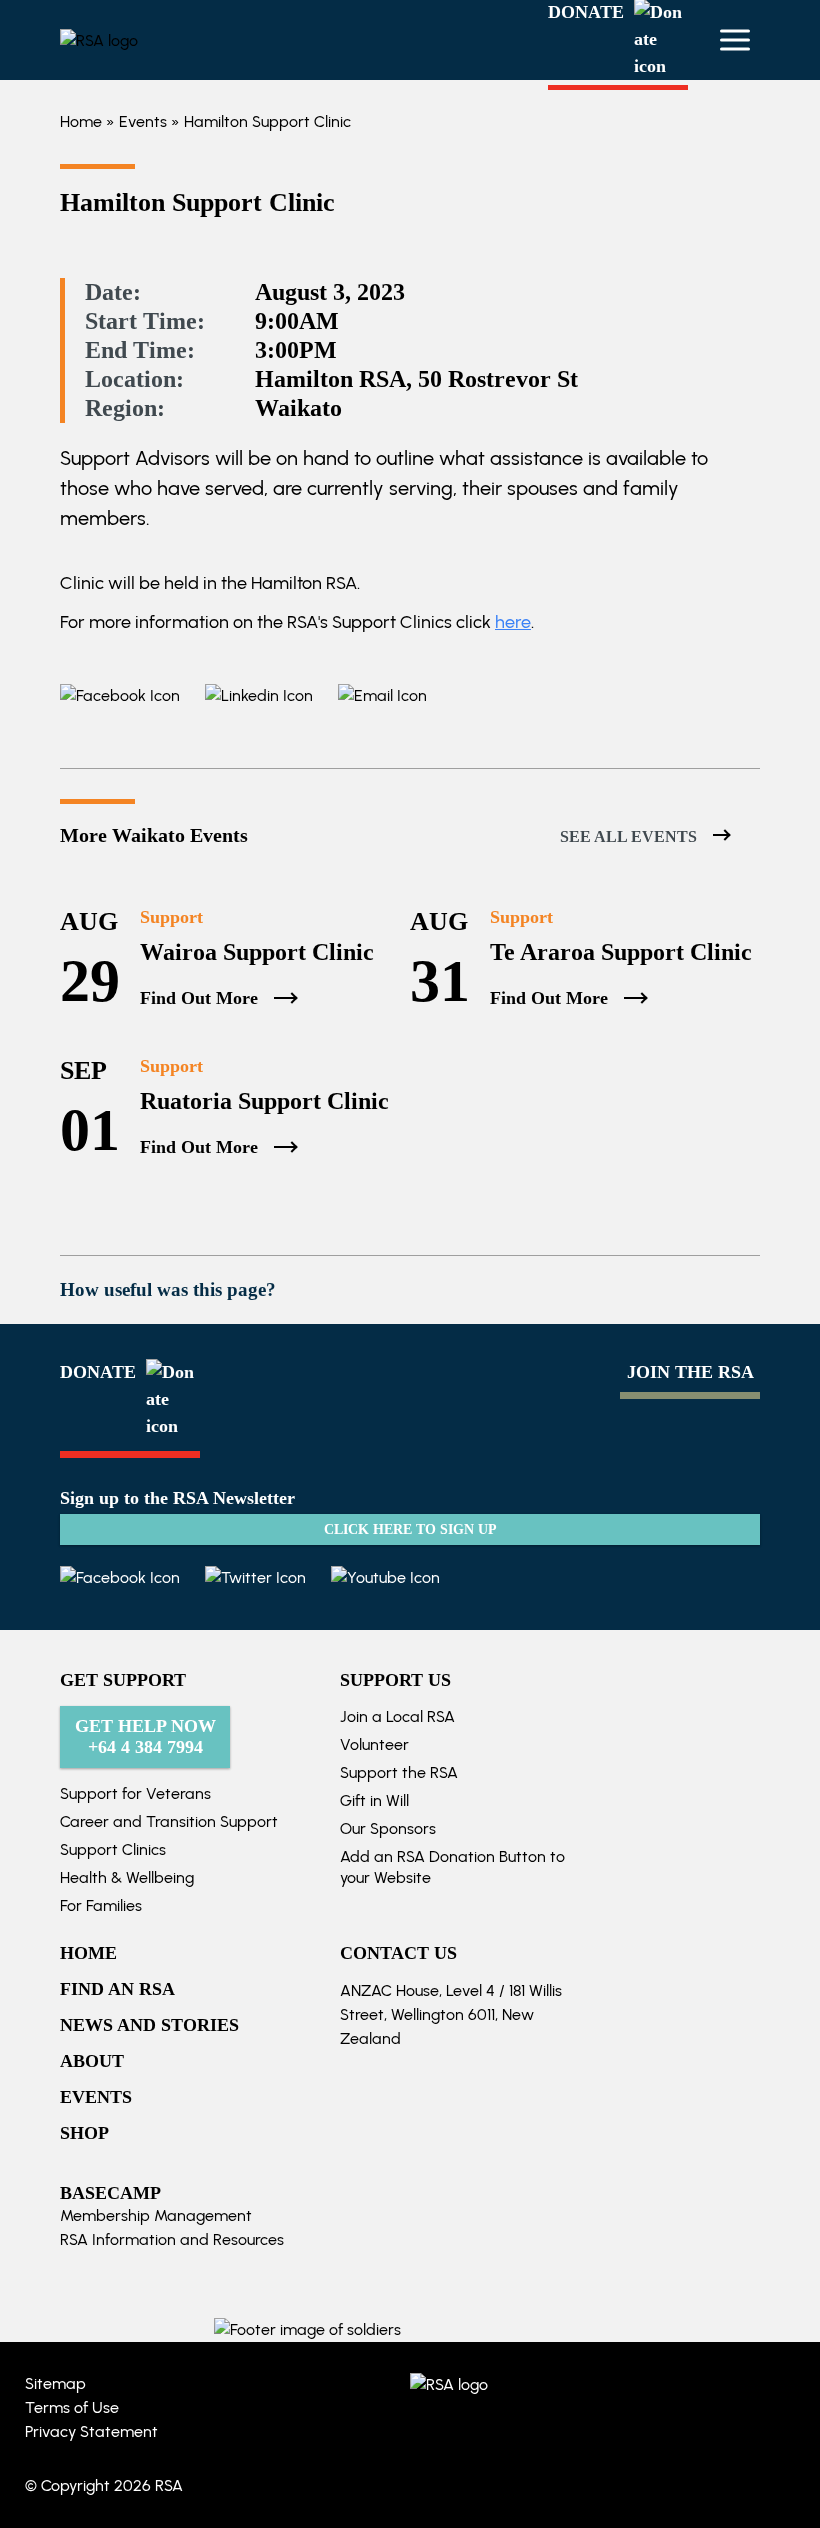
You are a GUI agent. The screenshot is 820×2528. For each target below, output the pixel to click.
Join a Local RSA (397, 1716)
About (92, 2061)
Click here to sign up (410, 1529)
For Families (101, 1905)
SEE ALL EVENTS (628, 836)
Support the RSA (399, 1772)
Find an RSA (117, 1989)
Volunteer (374, 1744)
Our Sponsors (388, 1828)
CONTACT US (398, 1953)
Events (143, 121)
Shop (84, 2133)
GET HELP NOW (145, 1736)
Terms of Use (72, 2407)
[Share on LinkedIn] (246, 695)
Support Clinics (113, 1849)
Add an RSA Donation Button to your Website (452, 1867)
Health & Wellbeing (127, 1877)
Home (81, 121)
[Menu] (735, 40)
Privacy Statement (91, 2431)
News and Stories (149, 2025)
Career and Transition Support (169, 1821)
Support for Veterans (135, 1793)
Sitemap (55, 2383)
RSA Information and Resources (172, 2239)
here (513, 622)
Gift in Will (374, 1800)
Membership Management (156, 2215)
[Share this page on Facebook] (120, 695)
